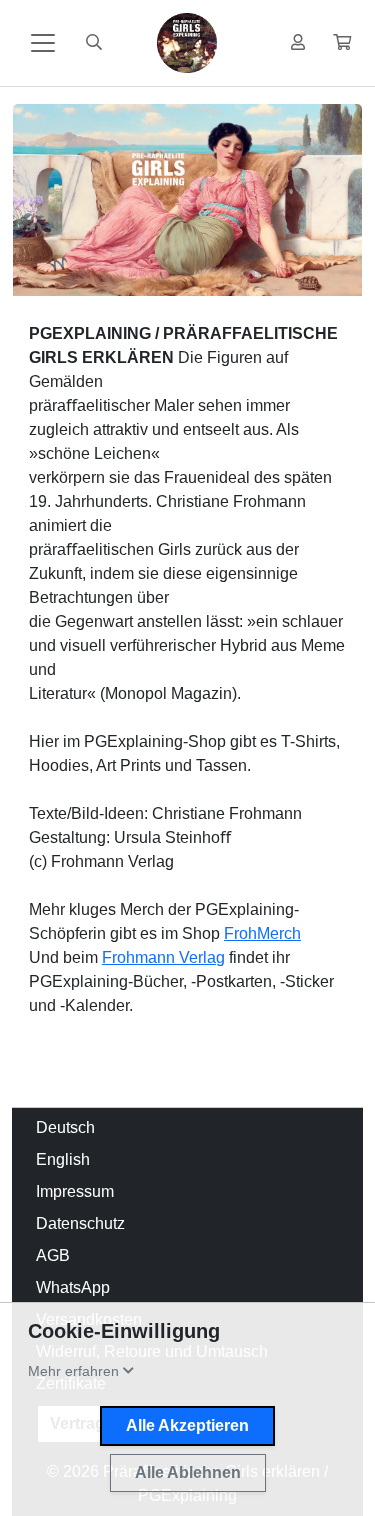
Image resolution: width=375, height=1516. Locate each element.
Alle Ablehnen (188, 1472)
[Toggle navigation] (43, 43)
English (63, 1159)
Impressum (75, 1191)
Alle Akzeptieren (187, 1425)
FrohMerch (262, 933)
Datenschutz (80, 1223)
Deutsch (65, 1127)
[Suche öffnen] (94, 43)
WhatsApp (73, 1287)
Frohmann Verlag (163, 957)
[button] (342, 43)
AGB (53, 1255)
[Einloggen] (298, 43)
